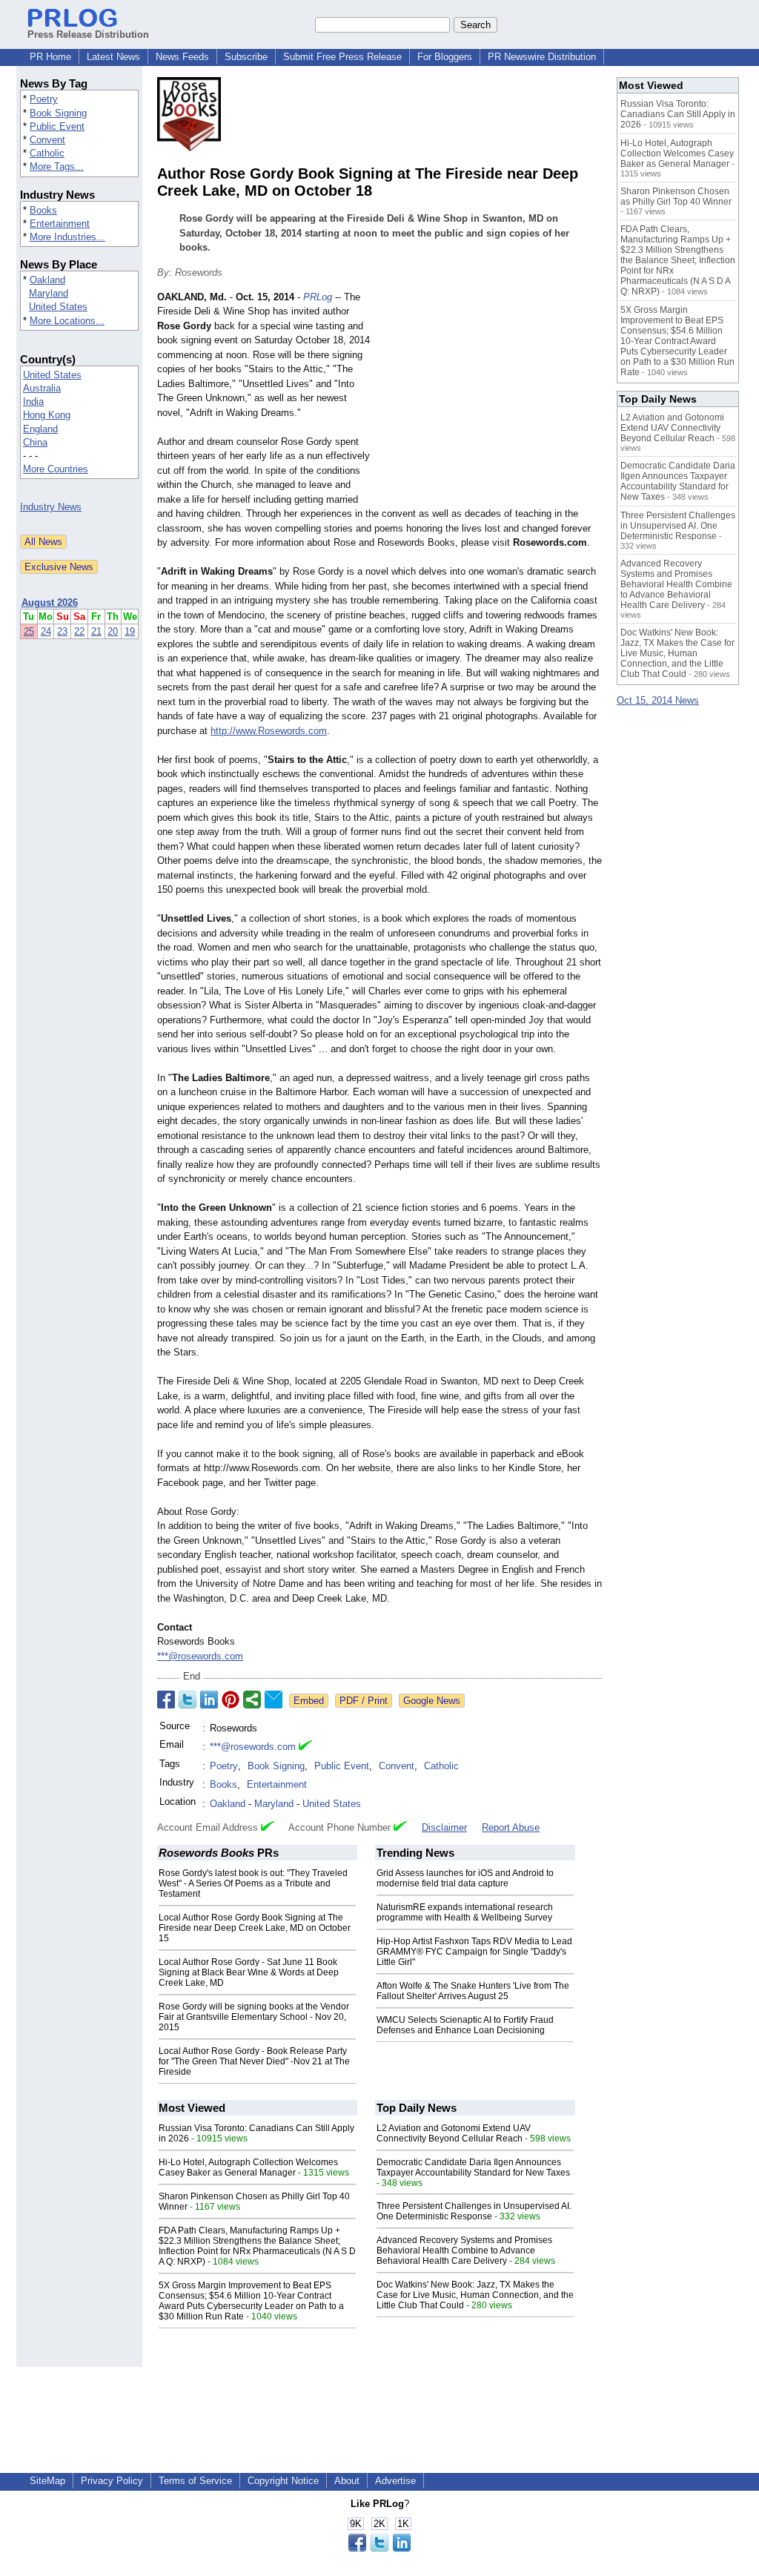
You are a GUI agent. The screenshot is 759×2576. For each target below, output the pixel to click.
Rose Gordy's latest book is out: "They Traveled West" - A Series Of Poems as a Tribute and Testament (253, 1883)
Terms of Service (195, 2481)
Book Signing (58, 113)
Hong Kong (47, 415)
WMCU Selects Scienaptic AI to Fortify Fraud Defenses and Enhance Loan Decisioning (465, 2025)
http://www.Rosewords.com (269, 731)
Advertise (395, 2481)
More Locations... (67, 321)
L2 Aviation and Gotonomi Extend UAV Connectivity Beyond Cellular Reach (454, 2133)
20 (113, 631)
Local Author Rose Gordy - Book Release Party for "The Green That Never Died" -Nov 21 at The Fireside (254, 2061)
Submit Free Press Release (342, 57)
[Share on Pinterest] (231, 1700)
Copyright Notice (283, 2481)
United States (58, 307)
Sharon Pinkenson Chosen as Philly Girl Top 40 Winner (676, 196)
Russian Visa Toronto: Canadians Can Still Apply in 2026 (678, 114)
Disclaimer (444, 1827)
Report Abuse (511, 1827)
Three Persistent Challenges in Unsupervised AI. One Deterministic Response (474, 2211)
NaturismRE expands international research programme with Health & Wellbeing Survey (465, 1912)
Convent (47, 140)
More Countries (56, 469)
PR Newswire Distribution (542, 57)
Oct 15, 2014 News (658, 700)
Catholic (47, 153)
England (40, 429)
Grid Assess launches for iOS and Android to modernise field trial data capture (465, 1878)
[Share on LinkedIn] (209, 1700)
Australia (42, 388)
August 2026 (50, 602)
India (33, 402)
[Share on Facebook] (166, 1700)
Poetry (44, 99)
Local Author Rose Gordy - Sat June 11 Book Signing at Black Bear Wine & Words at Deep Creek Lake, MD (249, 1972)
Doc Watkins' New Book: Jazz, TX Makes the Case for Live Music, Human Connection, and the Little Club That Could (475, 2295)
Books (43, 210)
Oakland (47, 280)
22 (79, 631)
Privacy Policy (112, 2481)
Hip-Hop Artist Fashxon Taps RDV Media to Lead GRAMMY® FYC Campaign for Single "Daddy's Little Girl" (474, 1952)
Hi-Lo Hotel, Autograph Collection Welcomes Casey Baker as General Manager (248, 2167)
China (35, 442)
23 (62, 631)
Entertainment (60, 224)
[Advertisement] (491, 399)
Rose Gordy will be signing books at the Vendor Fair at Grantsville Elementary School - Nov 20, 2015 (254, 2017)
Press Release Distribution (88, 34)
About (347, 2481)
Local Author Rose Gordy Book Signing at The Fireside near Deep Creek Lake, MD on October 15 (255, 1928)
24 (46, 631)
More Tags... (57, 166)
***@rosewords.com (200, 1656)
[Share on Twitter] (188, 1700)
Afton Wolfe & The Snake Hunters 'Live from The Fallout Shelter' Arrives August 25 (473, 1991)
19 (130, 631)
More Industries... (67, 237)
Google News (432, 1701)
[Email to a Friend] (274, 1700)
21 (96, 631)
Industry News (51, 507)
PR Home (50, 57)
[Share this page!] (379, 2548)
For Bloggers (445, 57)
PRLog (318, 297)
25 (29, 631)
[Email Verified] (305, 1747)
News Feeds (182, 57)
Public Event (57, 126)
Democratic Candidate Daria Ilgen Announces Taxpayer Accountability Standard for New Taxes (473, 2167)
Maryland (49, 293)
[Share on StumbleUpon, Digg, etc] (252, 1700)
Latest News (113, 57)
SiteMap (47, 2481)
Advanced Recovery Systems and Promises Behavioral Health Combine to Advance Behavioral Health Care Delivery (464, 2250)
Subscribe (246, 57)
